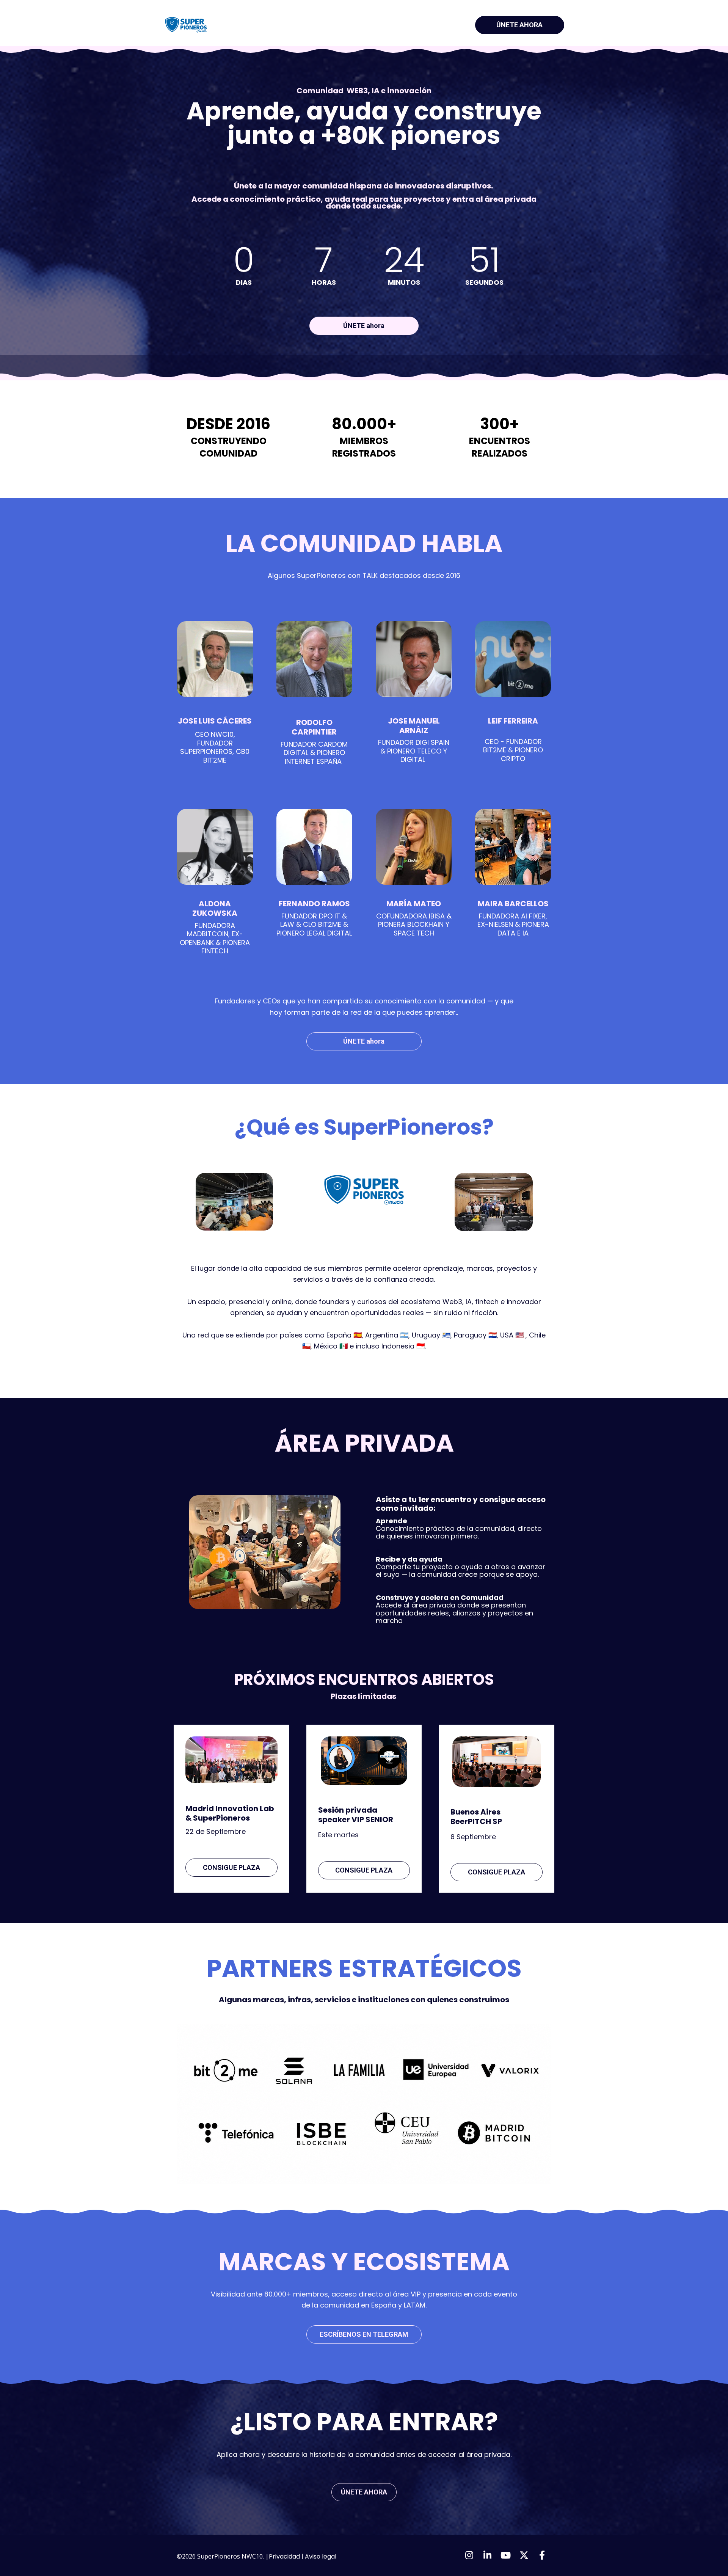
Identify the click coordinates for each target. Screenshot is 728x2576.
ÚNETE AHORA (519, 25)
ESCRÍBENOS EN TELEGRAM (364, 2334)
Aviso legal (321, 2556)
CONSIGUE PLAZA (231, 1867)
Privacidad (284, 2556)
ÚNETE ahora (364, 326)
